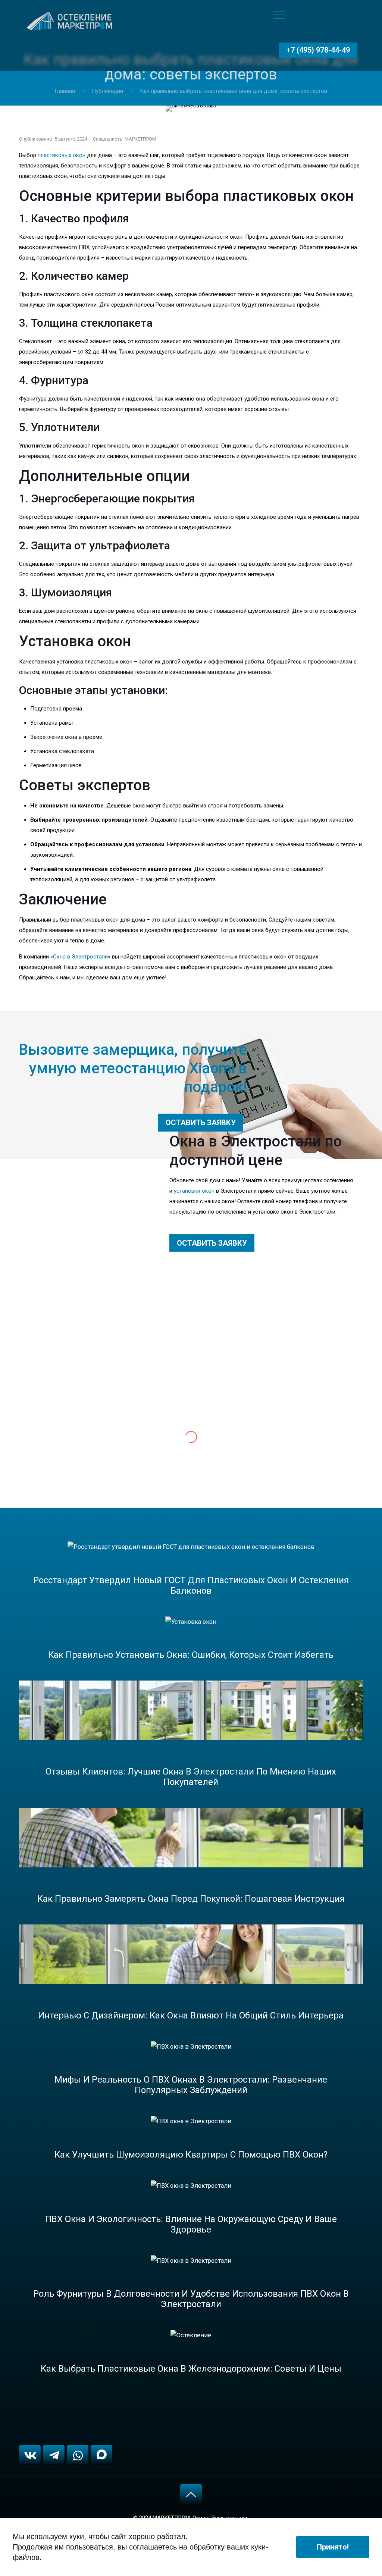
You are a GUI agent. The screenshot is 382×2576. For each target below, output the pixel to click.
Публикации (107, 91)
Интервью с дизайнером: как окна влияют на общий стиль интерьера (191, 2015)
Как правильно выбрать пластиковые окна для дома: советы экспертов (234, 91)
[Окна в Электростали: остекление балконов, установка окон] (71, 15)
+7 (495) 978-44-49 (318, 50)
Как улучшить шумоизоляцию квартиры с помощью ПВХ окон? (191, 2155)
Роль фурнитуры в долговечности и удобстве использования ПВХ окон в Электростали (191, 2299)
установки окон (194, 1191)
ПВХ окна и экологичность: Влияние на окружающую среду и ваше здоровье (191, 2224)
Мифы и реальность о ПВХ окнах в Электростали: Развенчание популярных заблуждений (191, 2085)
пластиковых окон (62, 155)
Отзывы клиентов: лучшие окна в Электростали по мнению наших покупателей (191, 1777)
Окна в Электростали (80, 957)
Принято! (333, 2547)
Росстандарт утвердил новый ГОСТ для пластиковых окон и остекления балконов (191, 1585)
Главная (65, 91)
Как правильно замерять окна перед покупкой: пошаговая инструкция (191, 1899)
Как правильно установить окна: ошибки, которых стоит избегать (191, 1655)
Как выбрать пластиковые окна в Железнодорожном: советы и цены (191, 2369)
